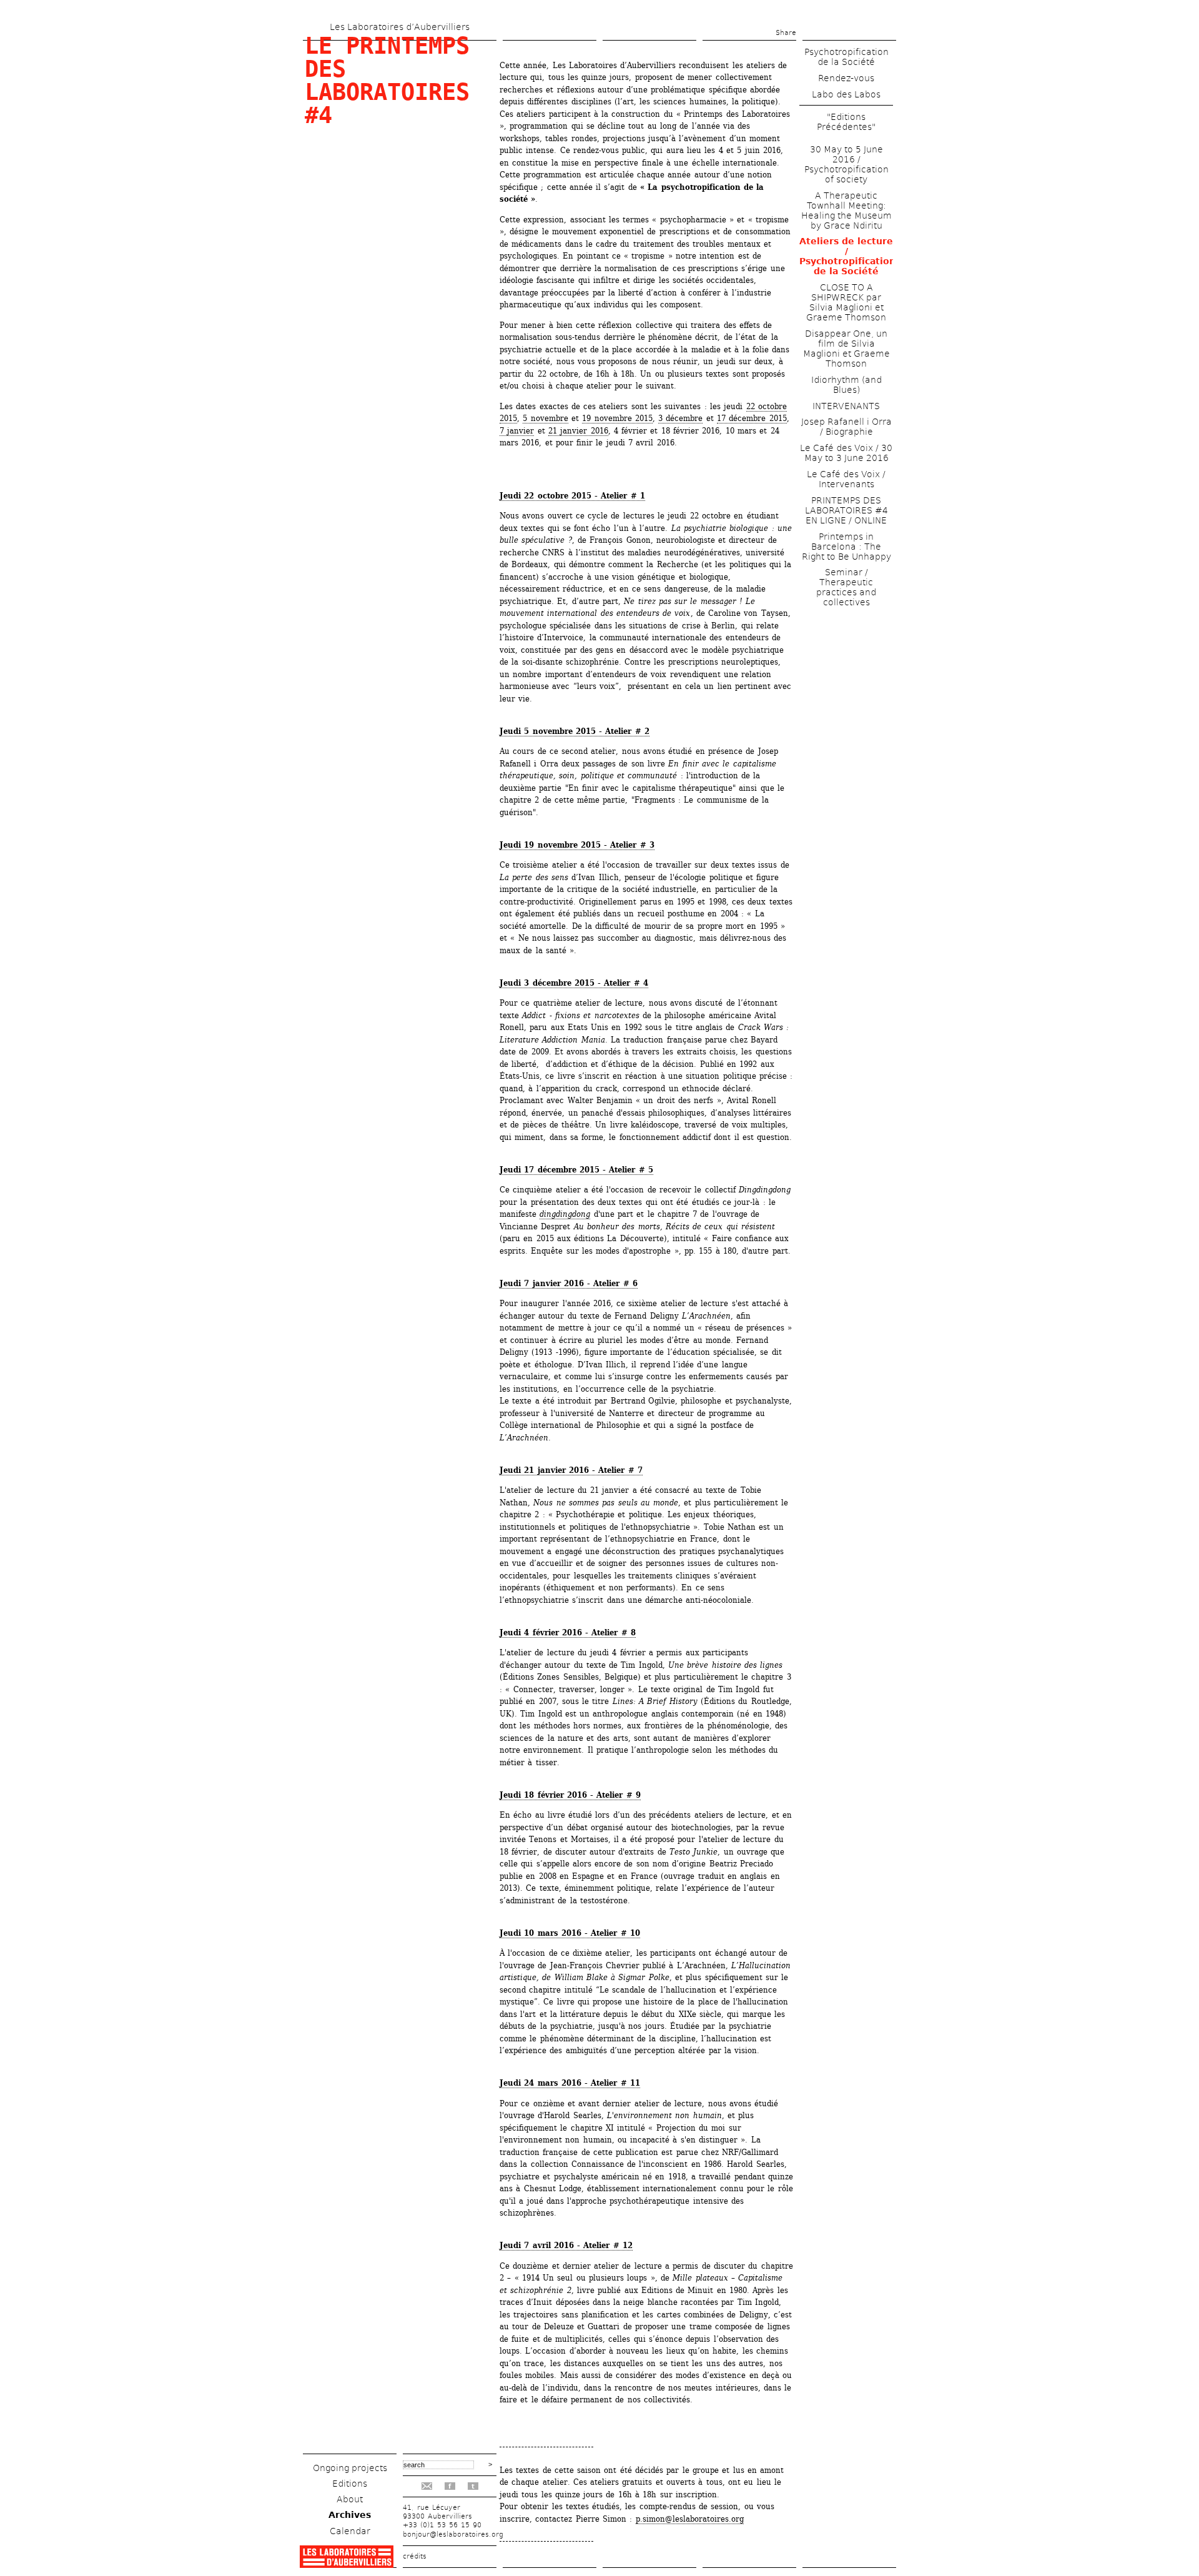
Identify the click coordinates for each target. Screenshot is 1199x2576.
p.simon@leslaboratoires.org (690, 2519)
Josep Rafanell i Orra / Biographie (846, 427)
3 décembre (680, 418)
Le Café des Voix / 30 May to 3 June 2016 (846, 453)
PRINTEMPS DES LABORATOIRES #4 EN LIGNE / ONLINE (846, 510)
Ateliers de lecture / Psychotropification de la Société (847, 256)
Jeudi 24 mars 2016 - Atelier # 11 (570, 2083)
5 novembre (545, 418)
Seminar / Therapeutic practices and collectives (846, 587)
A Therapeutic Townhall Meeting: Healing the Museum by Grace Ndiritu (846, 211)
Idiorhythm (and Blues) (846, 385)
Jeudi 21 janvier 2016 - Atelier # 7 (571, 1470)
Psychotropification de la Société (846, 57)
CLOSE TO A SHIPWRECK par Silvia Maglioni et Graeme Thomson (846, 302)
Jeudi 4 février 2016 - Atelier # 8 (568, 1632)
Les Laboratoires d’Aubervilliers (400, 27)
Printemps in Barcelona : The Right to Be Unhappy (846, 547)
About (350, 2499)
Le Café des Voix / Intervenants (846, 479)
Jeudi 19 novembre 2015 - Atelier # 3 (577, 845)
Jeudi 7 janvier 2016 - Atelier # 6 (569, 1283)
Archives (350, 2515)
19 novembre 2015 (617, 418)
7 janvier (517, 431)
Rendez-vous (846, 78)
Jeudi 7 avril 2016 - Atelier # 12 (566, 2245)
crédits (415, 2556)
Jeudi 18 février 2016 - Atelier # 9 (570, 1795)
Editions (350, 2484)
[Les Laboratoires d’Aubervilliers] (347, 2564)
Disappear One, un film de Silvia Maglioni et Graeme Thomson (846, 349)
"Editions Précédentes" (846, 122)
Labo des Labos (846, 94)
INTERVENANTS (846, 406)
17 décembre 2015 (752, 418)
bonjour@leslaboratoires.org (453, 2534)
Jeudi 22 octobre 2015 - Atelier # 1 (572, 496)
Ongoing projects (350, 2468)
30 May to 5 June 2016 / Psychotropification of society (846, 164)
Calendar (350, 2531)
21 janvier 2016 (578, 431)
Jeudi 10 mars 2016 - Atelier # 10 (570, 1933)
